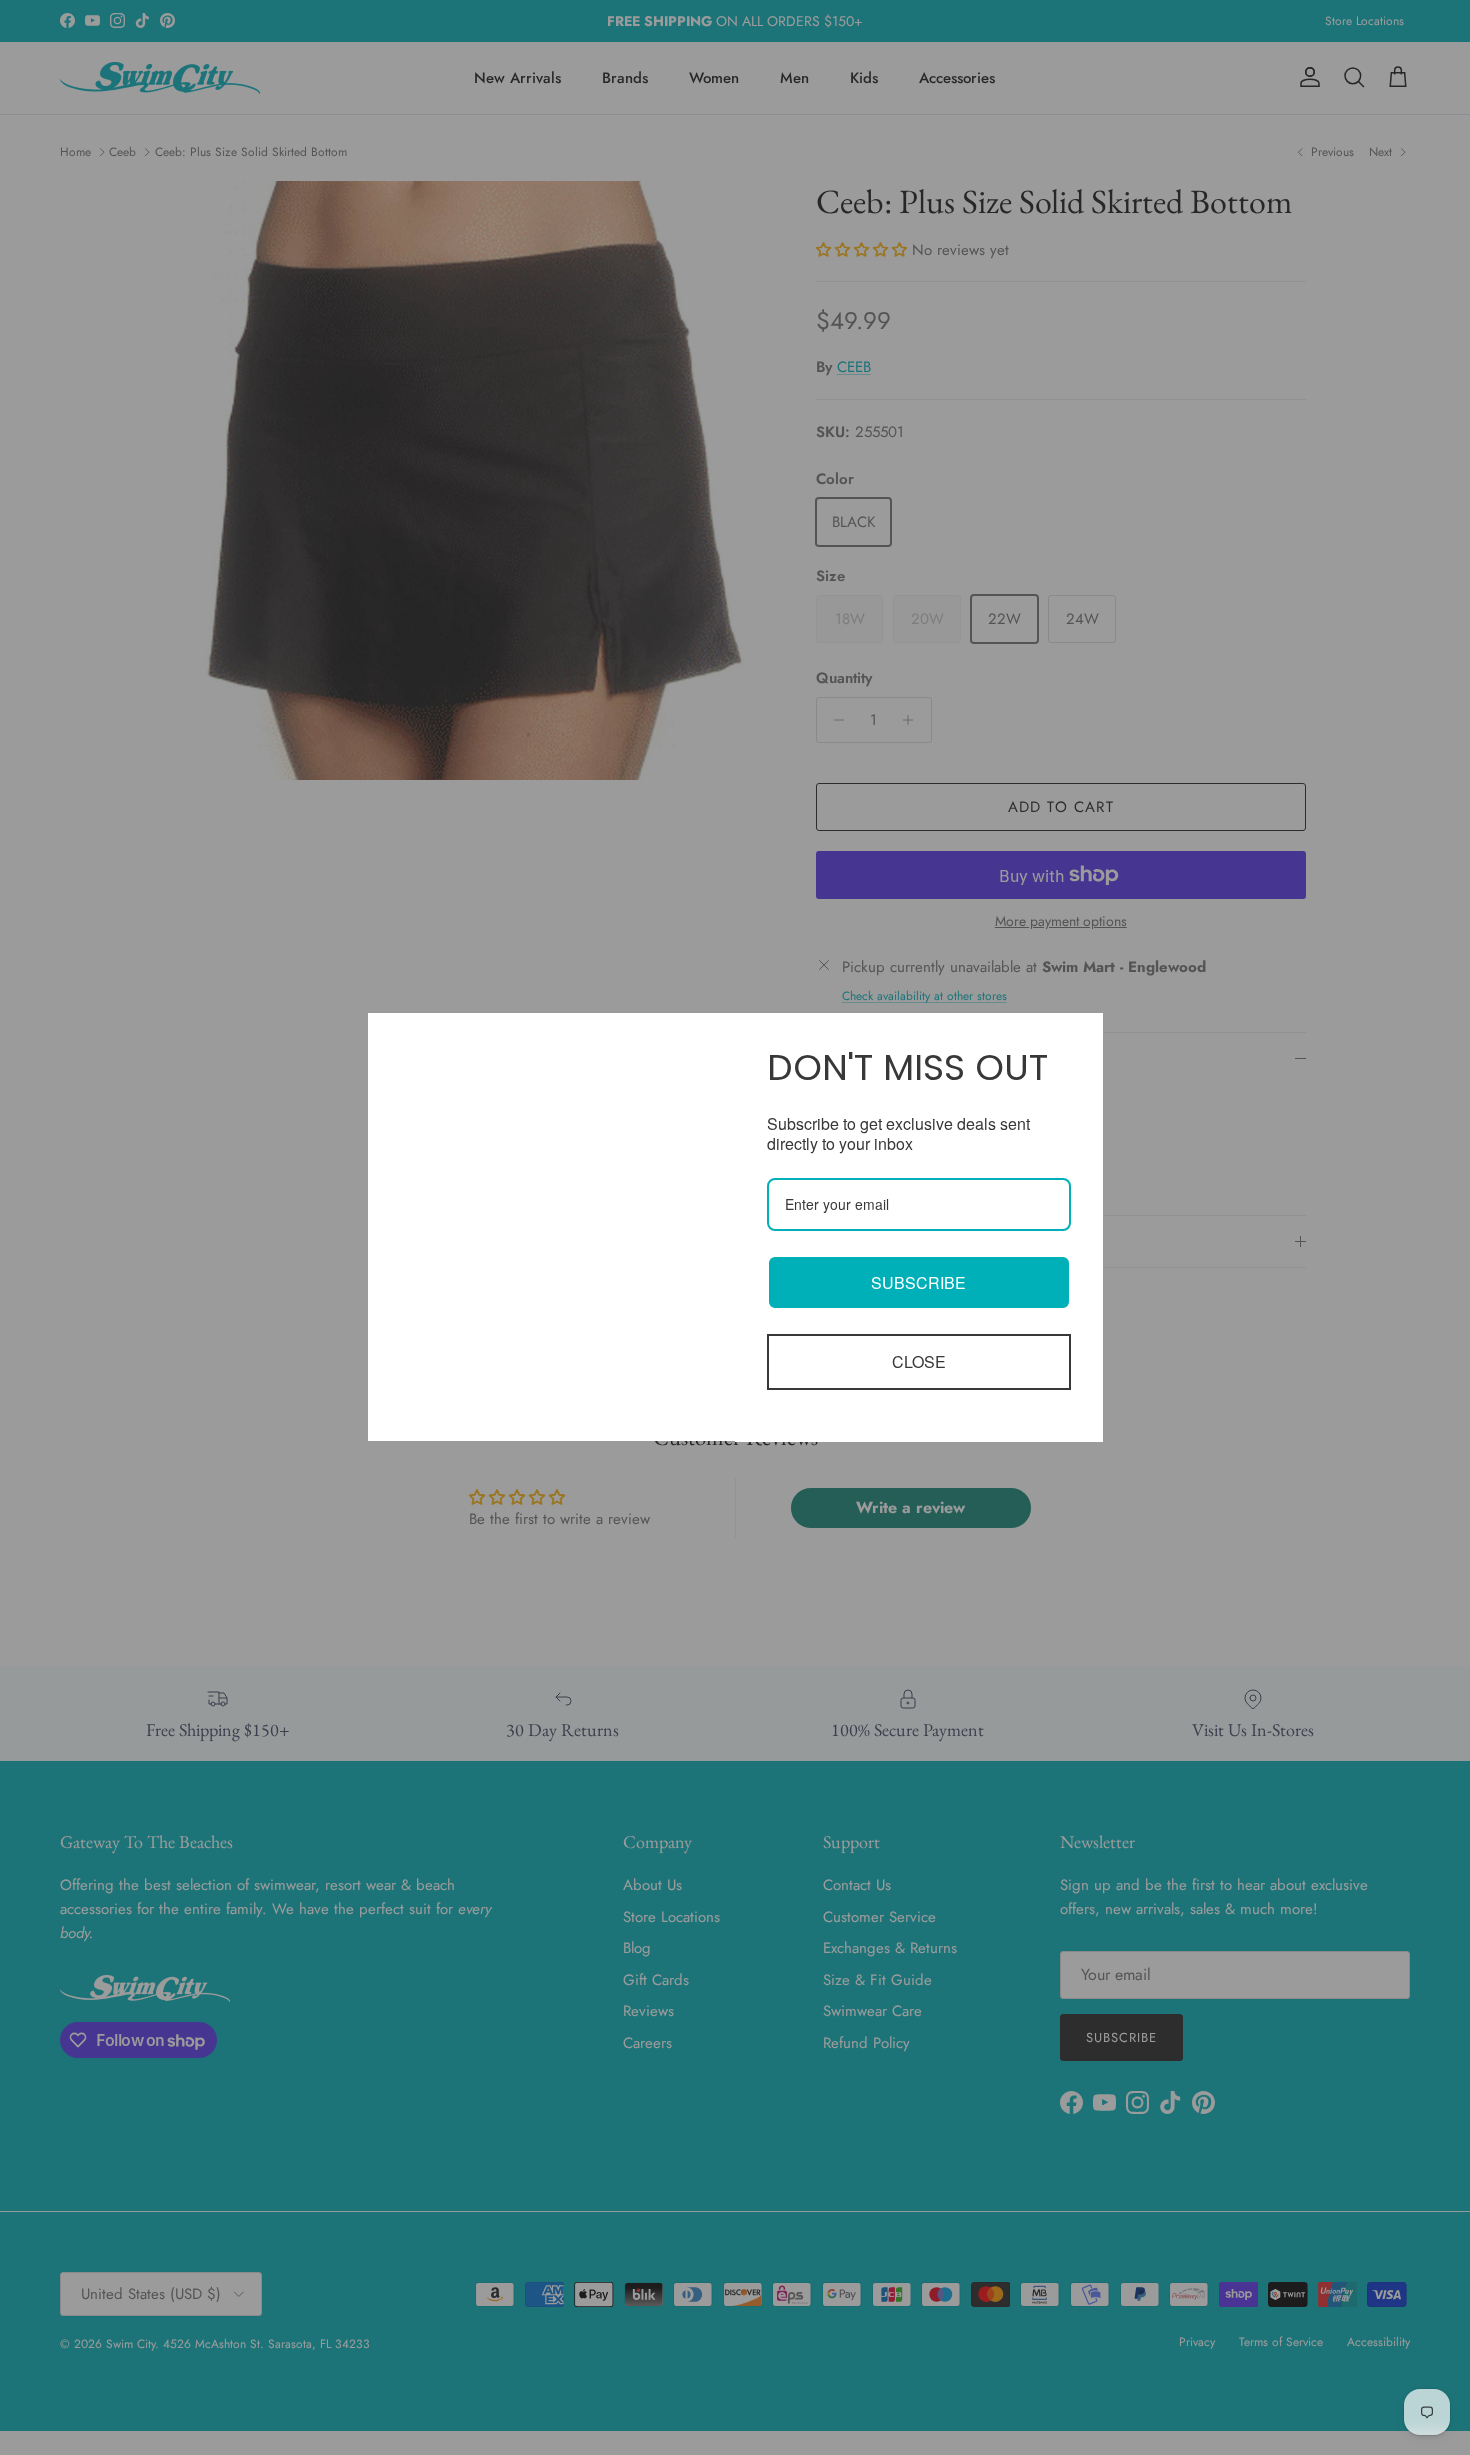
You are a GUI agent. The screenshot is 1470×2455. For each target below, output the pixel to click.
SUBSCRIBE (918, 1282)
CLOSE (919, 1361)
